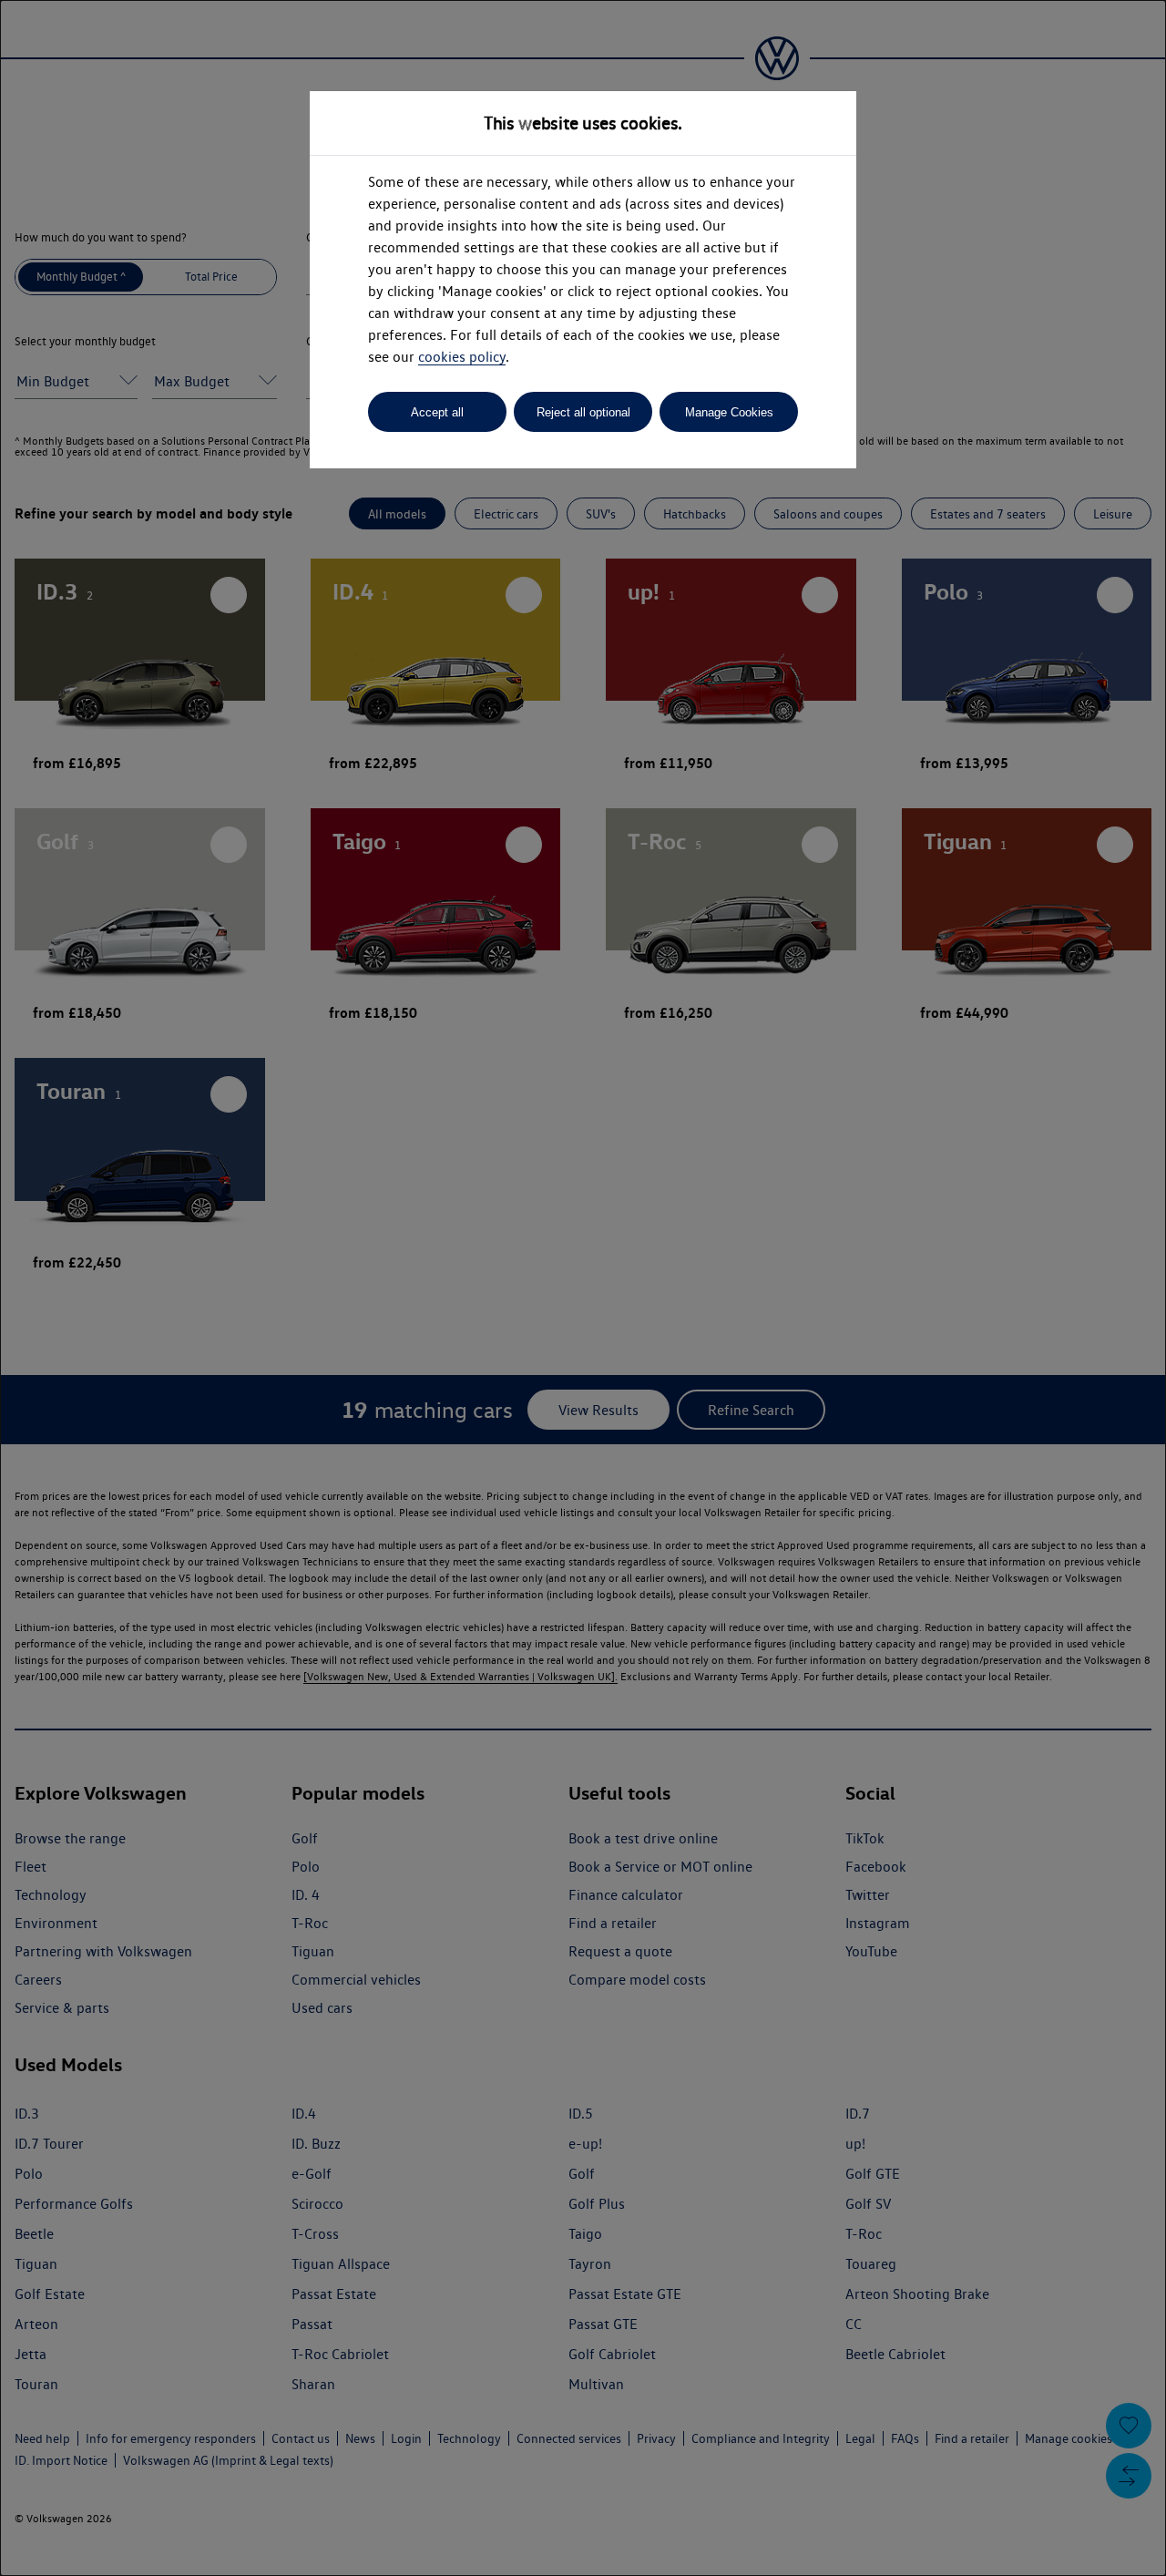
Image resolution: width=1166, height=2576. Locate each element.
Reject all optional (583, 412)
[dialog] (583, 1288)
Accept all (437, 412)
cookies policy (462, 357)
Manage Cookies (729, 412)
